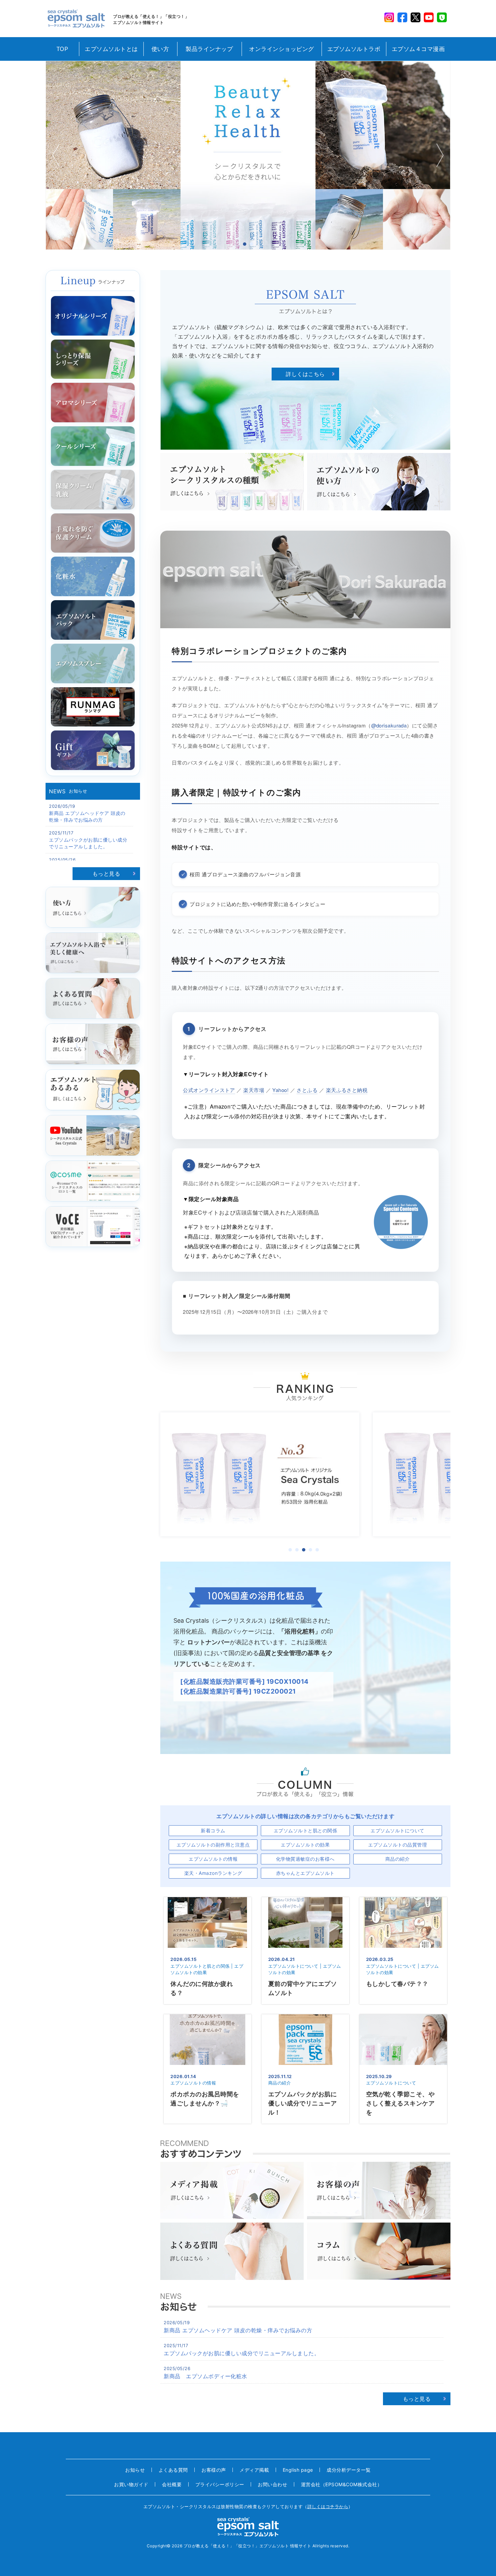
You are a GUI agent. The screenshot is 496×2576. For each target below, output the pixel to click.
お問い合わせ (272, 2484)
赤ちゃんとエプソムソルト (305, 1873)
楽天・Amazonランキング (213, 1873)
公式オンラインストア (209, 1090)
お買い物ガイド (131, 2484)
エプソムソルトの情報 (213, 1859)
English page (298, 2470)
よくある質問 (173, 2470)
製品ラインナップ (209, 49)
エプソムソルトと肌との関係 (306, 1830)
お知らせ (135, 2470)
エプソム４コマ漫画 (418, 49)
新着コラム (213, 1830)
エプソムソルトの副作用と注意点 (213, 1845)
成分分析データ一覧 (349, 2470)
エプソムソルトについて (397, 1830)
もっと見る (106, 874)
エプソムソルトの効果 (305, 1845)
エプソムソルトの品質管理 (397, 1845)
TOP (62, 49)
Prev (57, 155)
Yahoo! (280, 1090)
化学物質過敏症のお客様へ (305, 1859)
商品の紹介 (398, 1859)
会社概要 (172, 2484)
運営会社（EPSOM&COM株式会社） (342, 2484)
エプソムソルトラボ (354, 49)
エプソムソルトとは (111, 49)
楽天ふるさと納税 (347, 1090)
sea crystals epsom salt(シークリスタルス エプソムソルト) (76, 19)
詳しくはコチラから (328, 2506)
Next (439, 155)
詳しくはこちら (305, 374)
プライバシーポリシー (220, 2484)
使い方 (160, 49)
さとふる (307, 1090)
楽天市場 (254, 1090)
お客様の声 (214, 2470)
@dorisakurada (389, 725)
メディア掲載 (254, 2470)
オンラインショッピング (282, 49)
